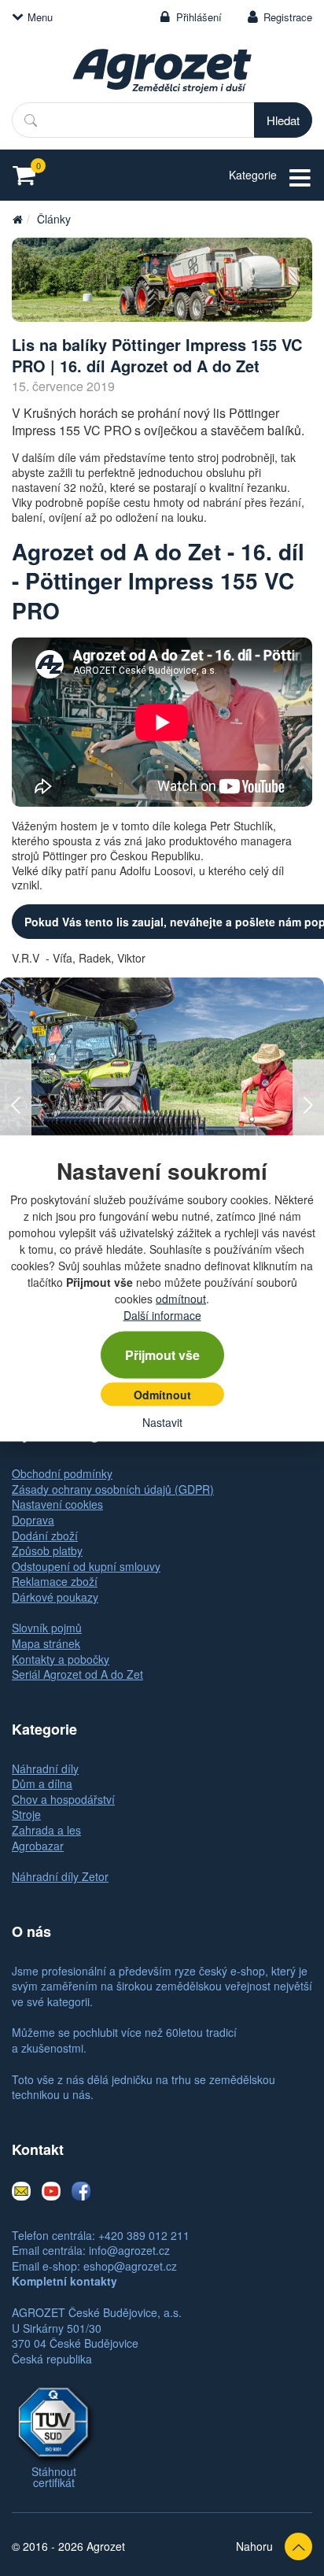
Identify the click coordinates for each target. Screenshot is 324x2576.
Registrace (288, 17)
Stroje (26, 1814)
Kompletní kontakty (64, 2281)
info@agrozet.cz (129, 2250)
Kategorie (253, 175)
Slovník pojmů (47, 1628)
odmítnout (181, 1298)
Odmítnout (162, 1394)
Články (54, 219)
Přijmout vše (162, 1354)
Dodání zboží (45, 1536)
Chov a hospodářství (63, 1799)
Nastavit (162, 1421)
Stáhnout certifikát (54, 2477)
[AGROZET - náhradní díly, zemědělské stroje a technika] (17, 219)
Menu (40, 17)
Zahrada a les (46, 1830)
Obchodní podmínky (62, 1473)
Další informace (162, 1314)
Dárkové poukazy (55, 1597)
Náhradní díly (45, 1768)
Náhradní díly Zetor (60, 1876)
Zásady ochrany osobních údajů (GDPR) (113, 1489)
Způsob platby (47, 1550)
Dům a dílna (42, 1783)
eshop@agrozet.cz (130, 2266)
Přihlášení (199, 17)
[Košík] (29, 175)
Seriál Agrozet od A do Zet (77, 1674)
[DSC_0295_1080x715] (162, 280)
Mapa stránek (46, 1643)
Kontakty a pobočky (61, 1659)
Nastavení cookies (57, 1504)
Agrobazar (38, 1846)
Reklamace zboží (55, 1581)
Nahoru (254, 2546)
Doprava (33, 1520)
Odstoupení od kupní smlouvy (86, 1566)
